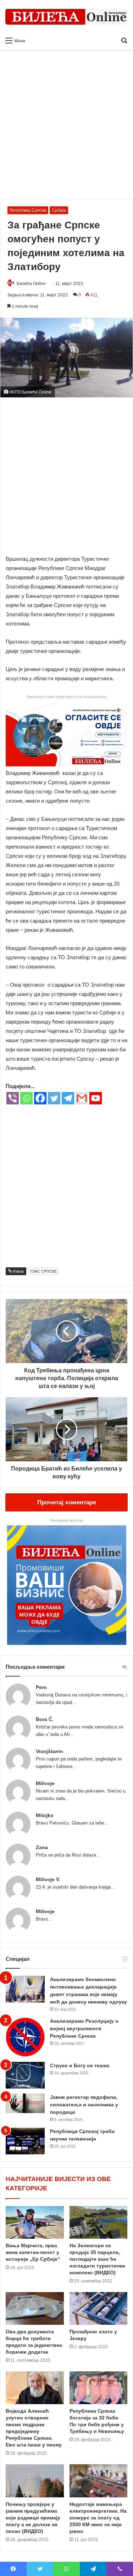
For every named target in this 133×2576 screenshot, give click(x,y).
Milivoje (45, 1783)
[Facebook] (40, 1098)
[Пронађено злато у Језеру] (99, 2308)
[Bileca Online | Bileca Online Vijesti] (66, 17)
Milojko (45, 1815)
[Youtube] (96, 1098)
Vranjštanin (49, 1751)
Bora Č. (45, 1719)
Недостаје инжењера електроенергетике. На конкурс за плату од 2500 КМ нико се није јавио (98, 2518)
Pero (41, 1687)
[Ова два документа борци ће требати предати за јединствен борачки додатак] (35, 2308)
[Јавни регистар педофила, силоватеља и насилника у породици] (25, 2103)
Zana (42, 1847)
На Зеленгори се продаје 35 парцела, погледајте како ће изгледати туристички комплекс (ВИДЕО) (97, 2259)
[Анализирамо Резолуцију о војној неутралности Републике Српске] (25, 2037)
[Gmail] (82, 1098)
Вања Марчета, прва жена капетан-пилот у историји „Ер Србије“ (33, 2252)
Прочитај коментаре (67, 1502)
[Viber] (13, 1098)
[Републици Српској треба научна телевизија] (25, 2141)
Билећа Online (31, 284)
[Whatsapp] (26, 1098)
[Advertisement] (66, 127)
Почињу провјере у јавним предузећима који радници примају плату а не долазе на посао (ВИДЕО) (33, 2518)
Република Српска (28, 210)
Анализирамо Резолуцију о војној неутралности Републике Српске (84, 2028)
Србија (59, 210)
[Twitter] (54, 1098)
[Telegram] (68, 1098)
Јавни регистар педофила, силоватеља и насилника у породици (84, 2105)
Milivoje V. (48, 1879)
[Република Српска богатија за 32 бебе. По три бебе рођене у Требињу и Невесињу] (99, 2388)
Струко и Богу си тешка (80, 2065)
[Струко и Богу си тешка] (25, 2075)
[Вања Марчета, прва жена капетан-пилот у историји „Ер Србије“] (35, 2222)
